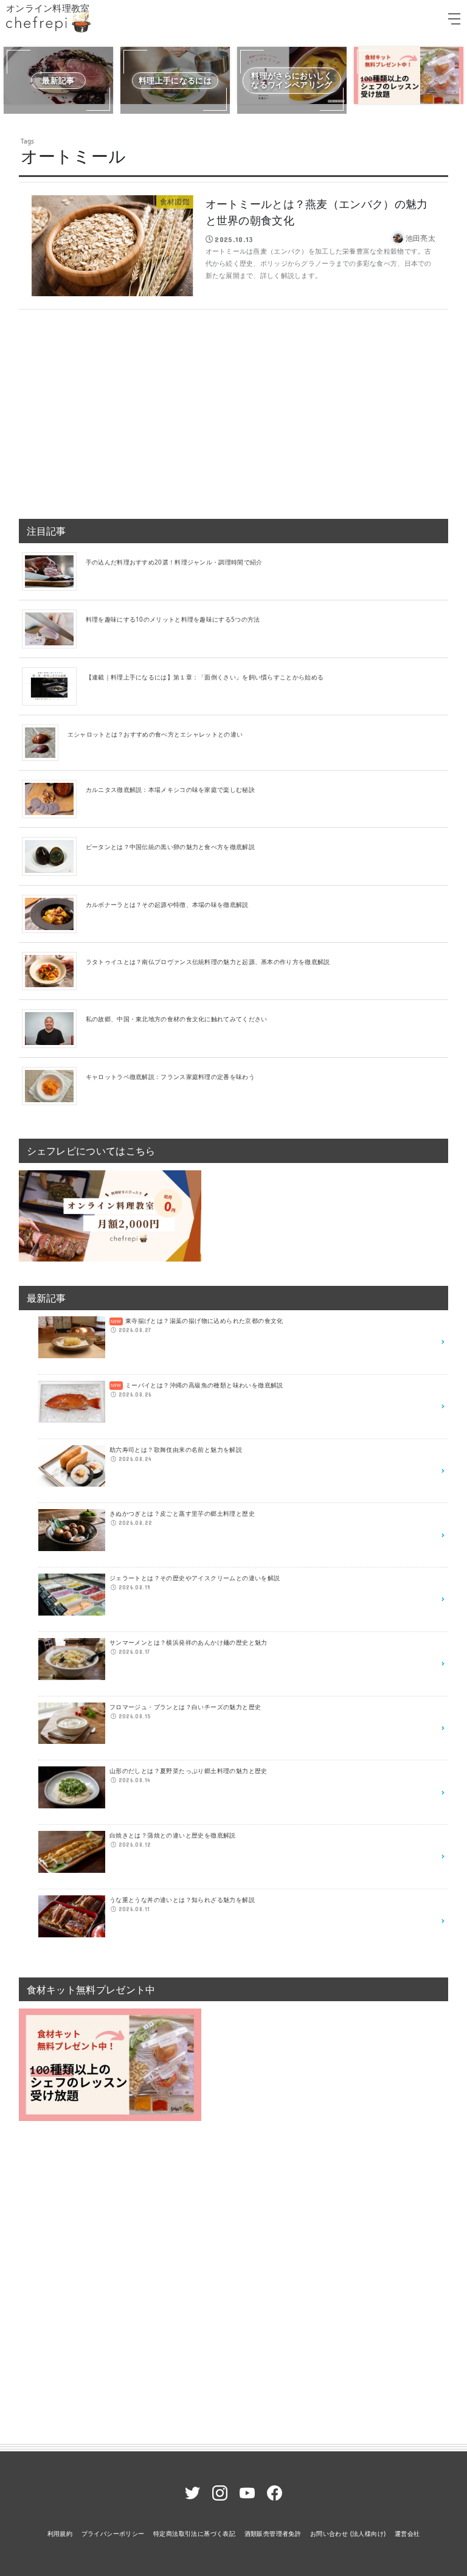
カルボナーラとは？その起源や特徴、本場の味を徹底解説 (167, 904)
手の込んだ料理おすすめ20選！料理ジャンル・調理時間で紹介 (174, 562)
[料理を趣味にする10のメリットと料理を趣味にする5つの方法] (54, 628)
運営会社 (407, 2533)
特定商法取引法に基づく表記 (194, 2533)
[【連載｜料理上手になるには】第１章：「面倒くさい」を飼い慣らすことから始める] (54, 686)
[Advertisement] (234, 409)
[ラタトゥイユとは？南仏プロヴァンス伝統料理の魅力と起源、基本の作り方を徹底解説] (54, 970)
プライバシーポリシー (113, 2533)
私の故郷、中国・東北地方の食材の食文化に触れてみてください (177, 1019)
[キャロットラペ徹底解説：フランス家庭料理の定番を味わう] (54, 1085)
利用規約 (60, 2533)
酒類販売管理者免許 (273, 2533)
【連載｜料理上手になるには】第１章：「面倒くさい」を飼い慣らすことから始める (205, 677)
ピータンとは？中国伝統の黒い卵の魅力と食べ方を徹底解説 (170, 847)
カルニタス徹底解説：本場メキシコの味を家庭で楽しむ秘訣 (170, 790)
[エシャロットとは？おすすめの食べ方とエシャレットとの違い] (45, 742)
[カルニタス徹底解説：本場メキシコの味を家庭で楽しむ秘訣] (54, 798)
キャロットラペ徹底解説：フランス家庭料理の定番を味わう (170, 1077)
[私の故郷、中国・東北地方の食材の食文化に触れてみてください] (54, 1028)
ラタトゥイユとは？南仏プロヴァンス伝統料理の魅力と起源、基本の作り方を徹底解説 (208, 962)
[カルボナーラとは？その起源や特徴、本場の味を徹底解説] (54, 913)
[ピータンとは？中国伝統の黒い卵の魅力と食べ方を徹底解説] (54, 856)
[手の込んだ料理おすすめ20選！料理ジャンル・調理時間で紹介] (54, 571)
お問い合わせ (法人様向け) (348, 2533)
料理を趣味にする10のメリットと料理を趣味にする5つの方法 (173, 619)
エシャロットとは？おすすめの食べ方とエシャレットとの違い (155, 734)
